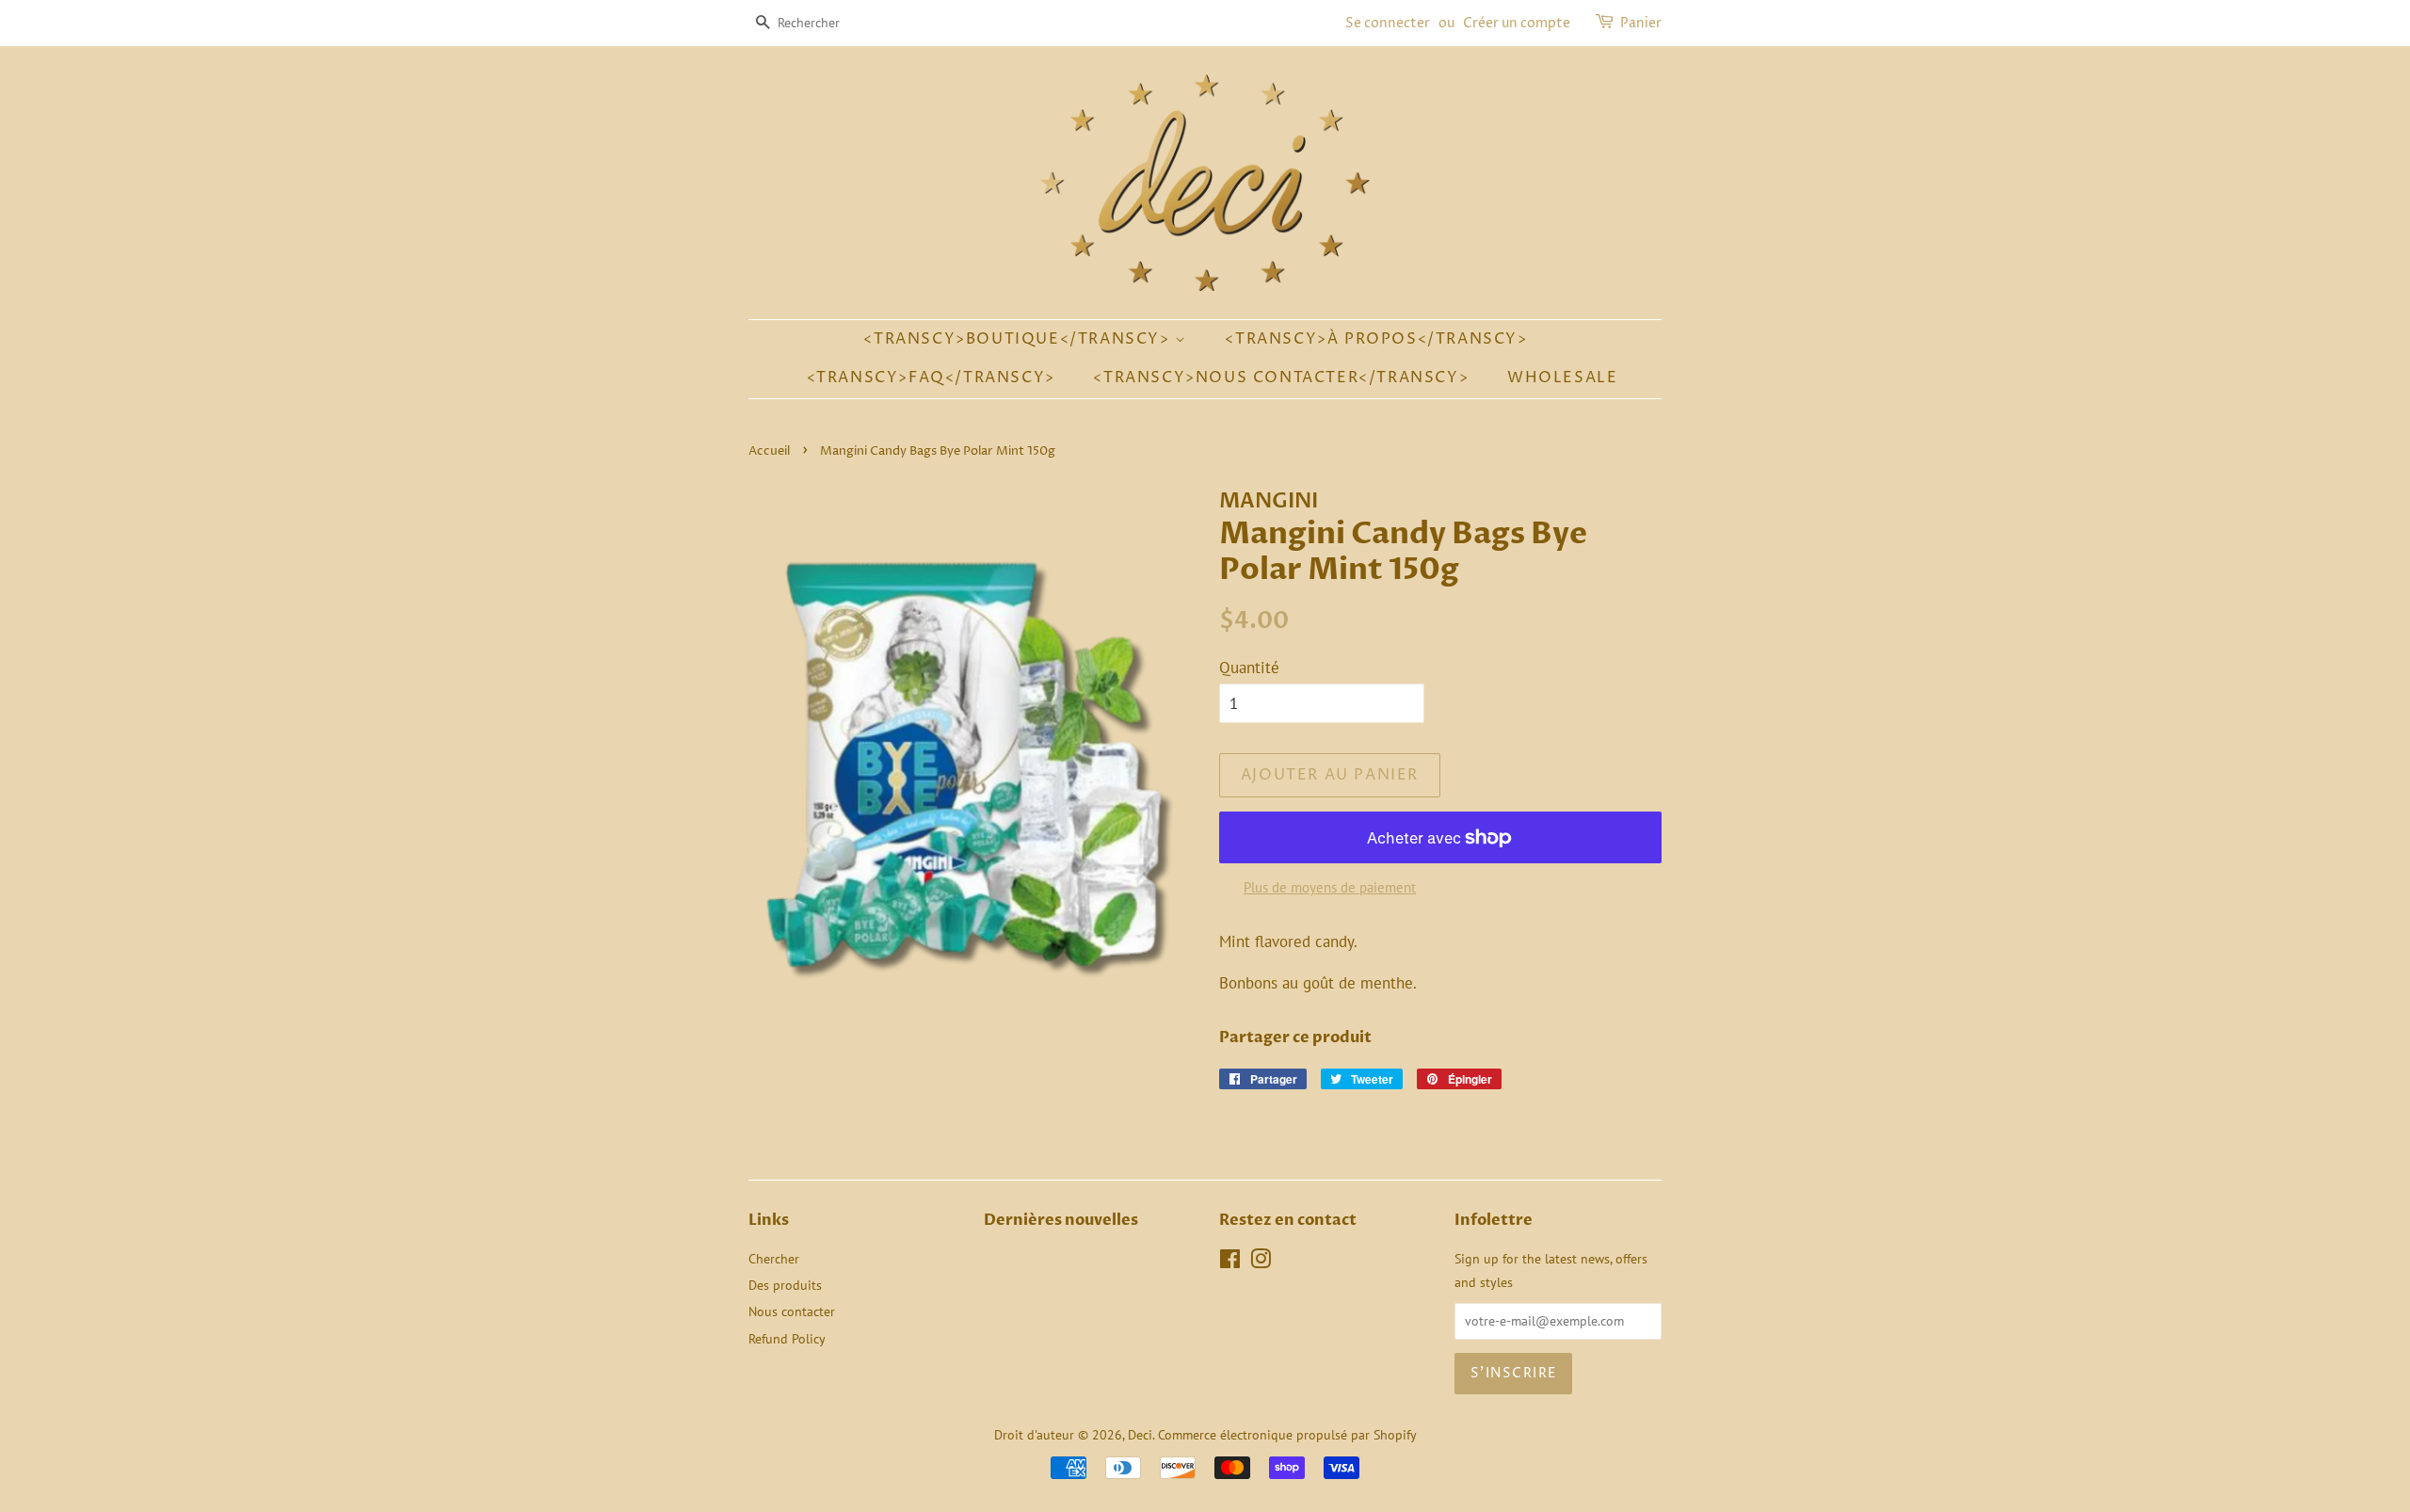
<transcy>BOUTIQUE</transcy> (1019, 339)
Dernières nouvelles (1061, 1220)
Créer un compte (1517, 23)
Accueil (769, 451)
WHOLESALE (1562, 378)
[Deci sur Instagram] (1261, 1262)
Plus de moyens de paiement (1330, 887)
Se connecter (1388, 23)
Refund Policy (787, 1338)
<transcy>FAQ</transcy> (931, 378)
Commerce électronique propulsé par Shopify (1287, 1434)
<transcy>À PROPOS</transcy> (1376, 339)
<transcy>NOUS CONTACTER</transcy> (1281, 378)
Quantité (1249, 668)
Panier (1641, 23)
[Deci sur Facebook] (1230, 1262)
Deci (1140, 1434)
